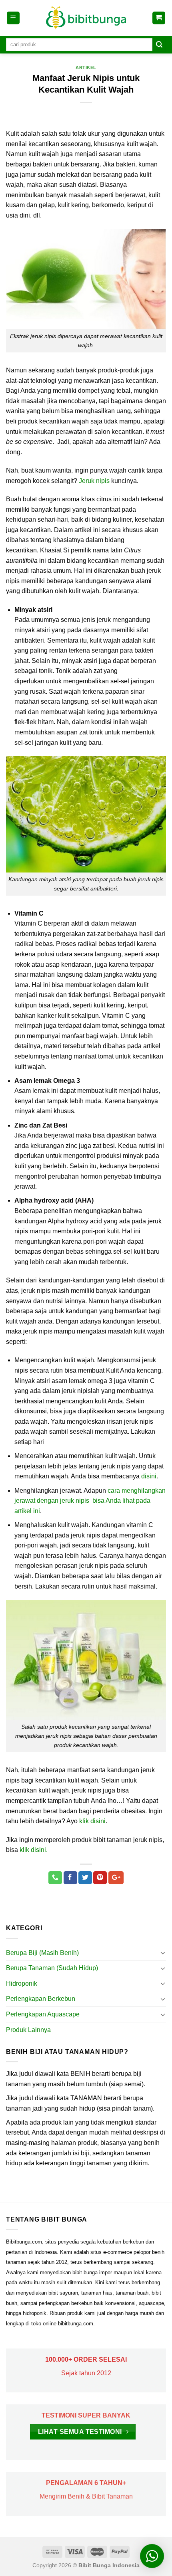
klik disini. (34, 1850)
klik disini (92, 1821)
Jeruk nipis (94, 481)
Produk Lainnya (28, 2030)
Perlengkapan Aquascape (43, 2014)
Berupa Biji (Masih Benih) (42, 1953)
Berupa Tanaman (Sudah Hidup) (52, 1968)
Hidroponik (22, 1983)
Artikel (86, 67)
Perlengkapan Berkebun (41, 1999)
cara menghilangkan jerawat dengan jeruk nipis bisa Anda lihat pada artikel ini (90, 1501)
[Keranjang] (159, 18)
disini (149, 1476)
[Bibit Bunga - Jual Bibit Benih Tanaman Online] (86, 18)
